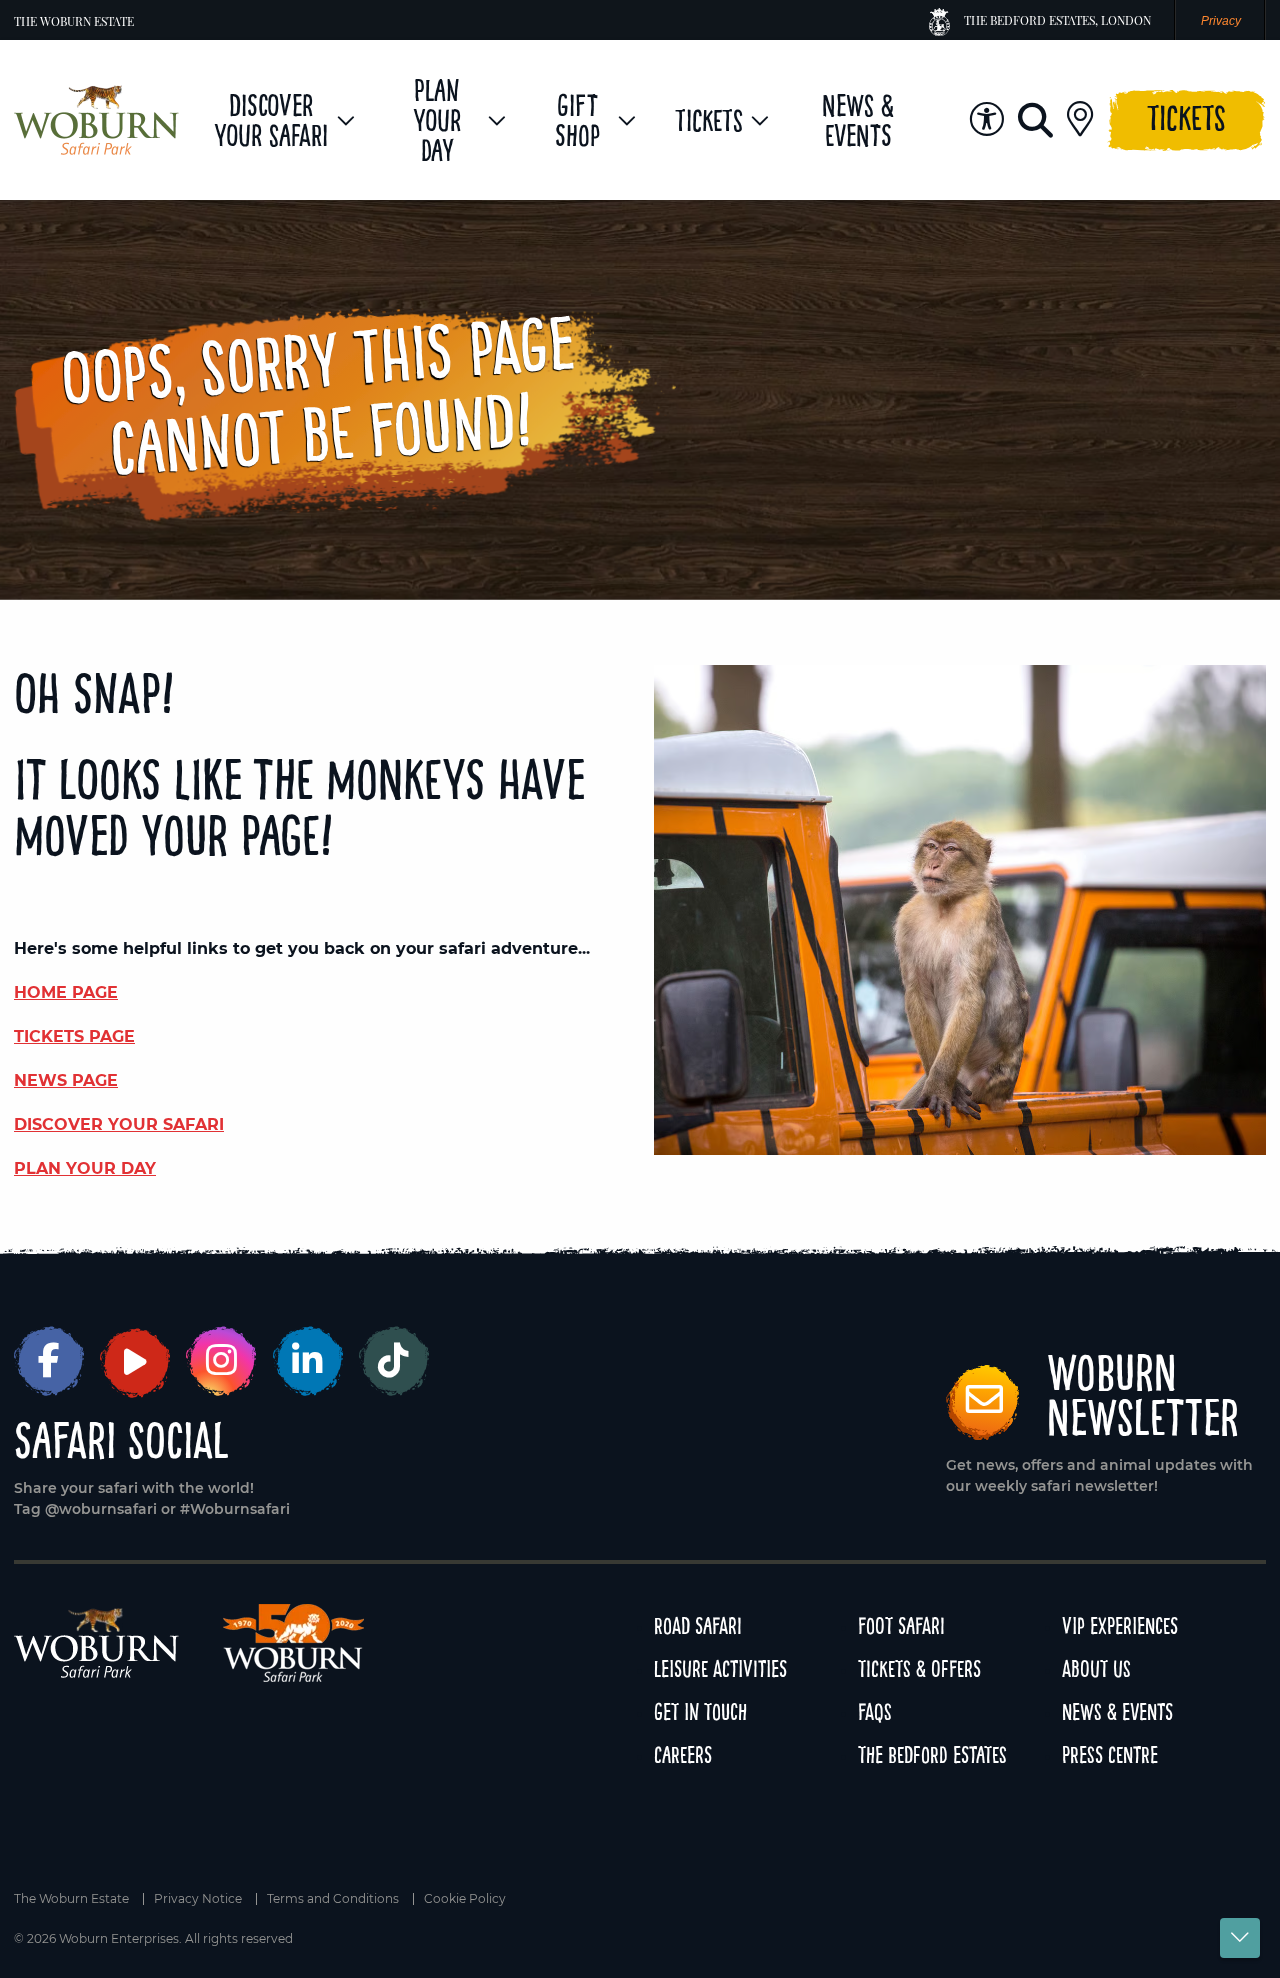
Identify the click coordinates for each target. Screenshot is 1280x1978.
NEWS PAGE (66, 1080)
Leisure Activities (720, 1668)
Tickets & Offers (919, 1668)
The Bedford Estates (932, 1754)
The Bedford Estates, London (1057, 20)
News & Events (1117, 1711)
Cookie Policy (465, 1899)
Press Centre (1110, 1754)
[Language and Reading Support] (986, 119)
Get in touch (700, 1711)
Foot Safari (901, 1625)
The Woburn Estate (74, 21)
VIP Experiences (1120, 1625)
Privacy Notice (198, 1899)
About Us (1096, 1668)
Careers (683, 1754)
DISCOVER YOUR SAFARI (119, 1124)
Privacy (1221, 21)
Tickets (1186, 117)
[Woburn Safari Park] (96, 120)
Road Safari (698, 1625)
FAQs (875, 1711)
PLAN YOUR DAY (85, 1168)
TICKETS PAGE (74, 1036)
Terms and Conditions (333, 1899)
